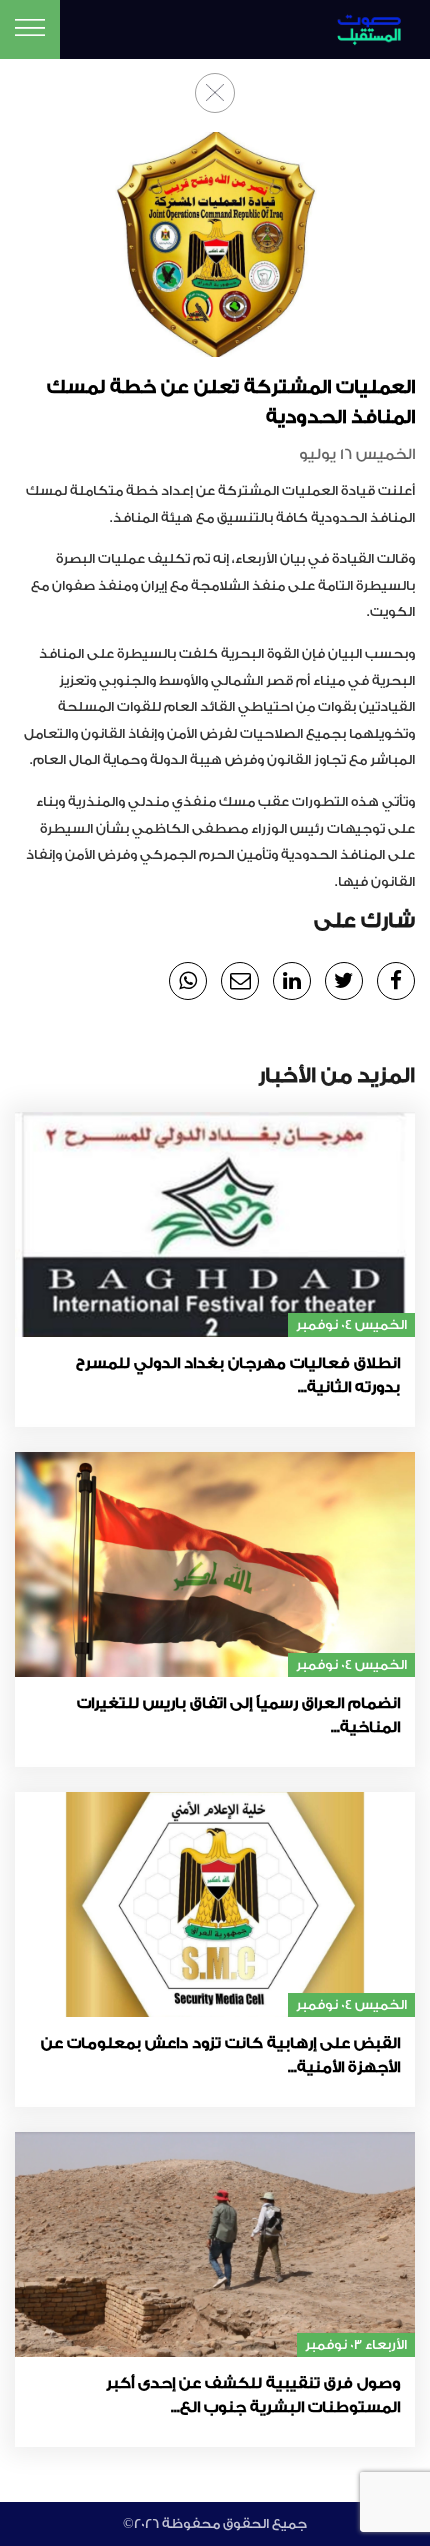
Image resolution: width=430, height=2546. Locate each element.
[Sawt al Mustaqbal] (366, 26)
